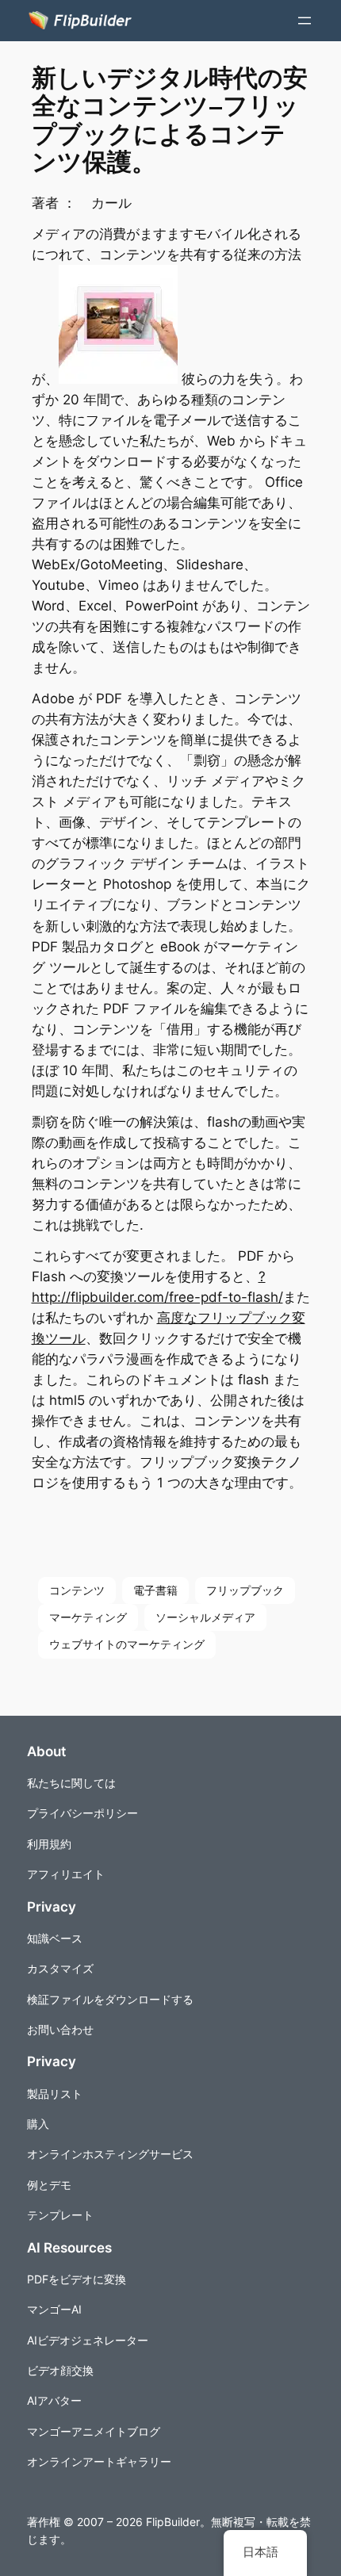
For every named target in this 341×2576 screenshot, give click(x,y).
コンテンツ (77, 1590)
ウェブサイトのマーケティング (127, 1644)
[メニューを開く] (305, 21)
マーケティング (88, 1617)
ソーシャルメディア (205, 1617)
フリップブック (245, 1590)
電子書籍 (155, 1590)
